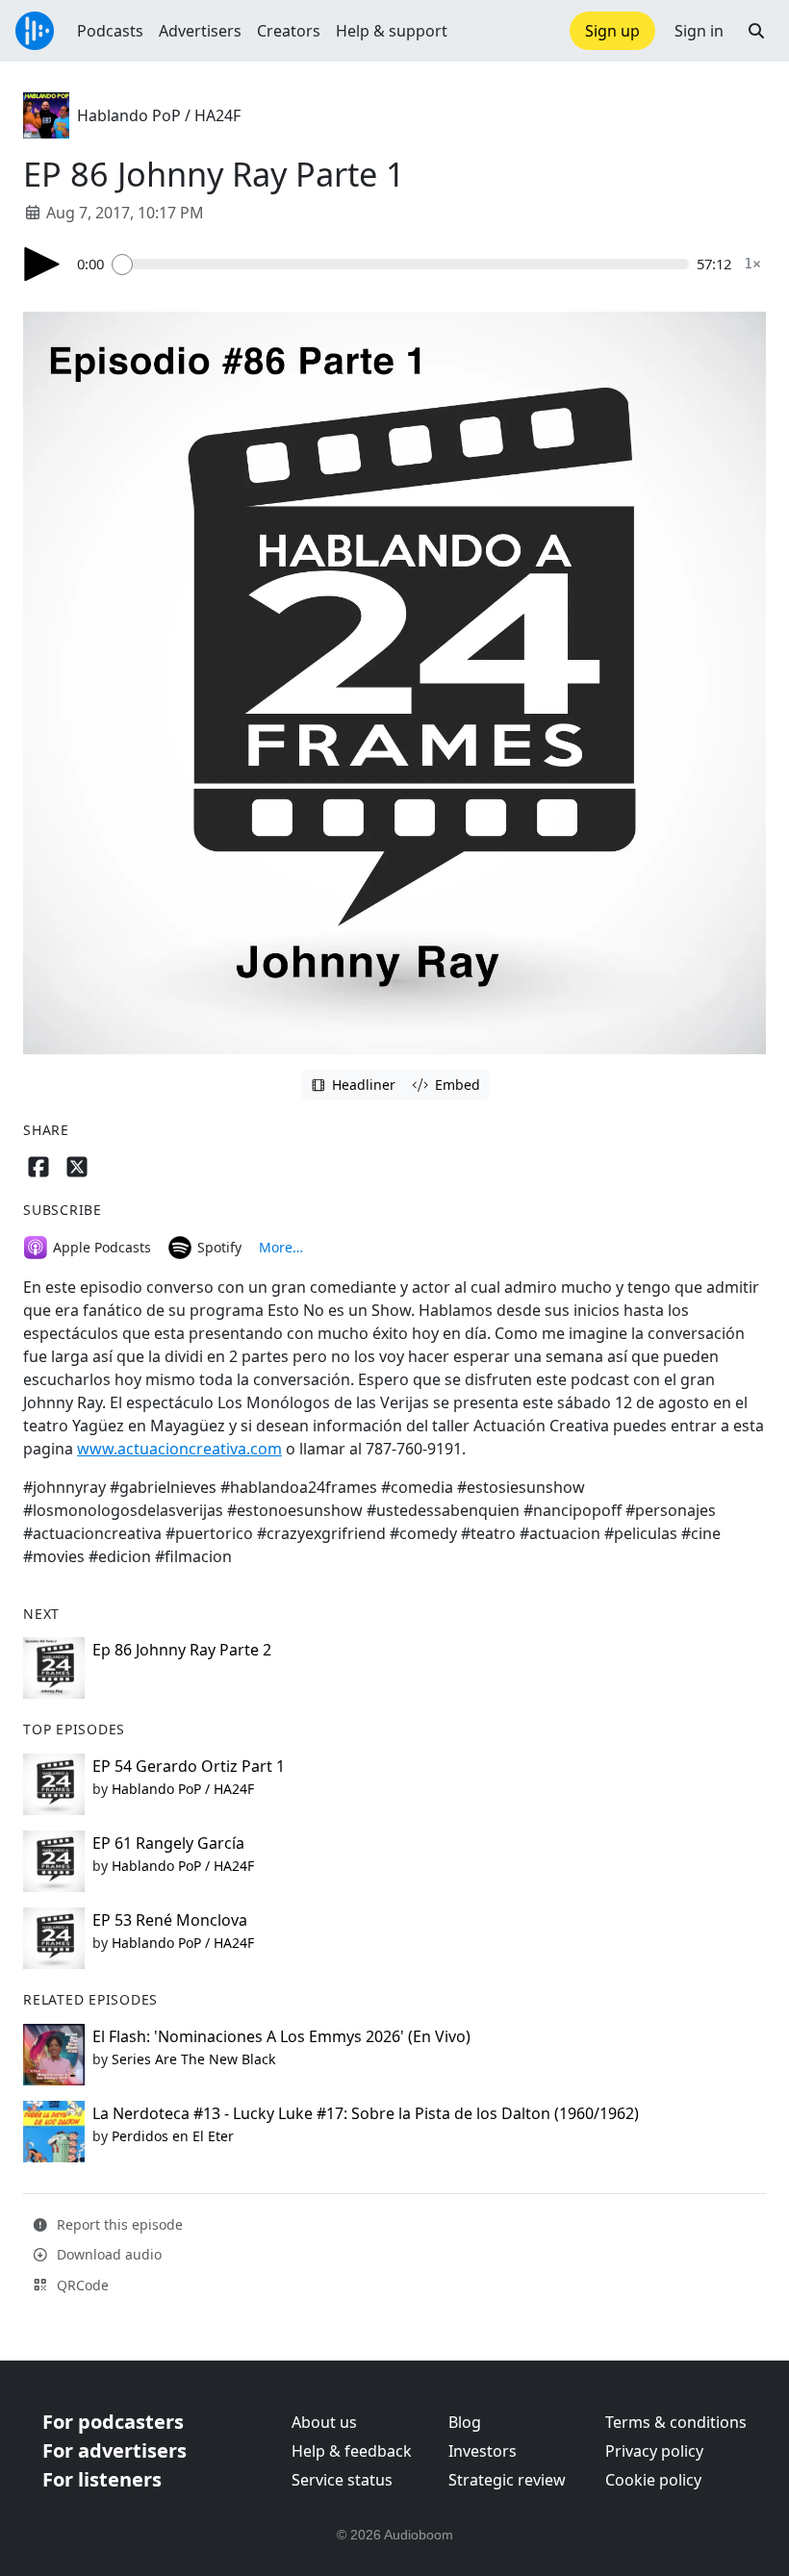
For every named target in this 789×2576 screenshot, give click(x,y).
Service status (342, 2480)
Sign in (699, 31)
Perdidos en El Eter (173, 2136)
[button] (756, 31)
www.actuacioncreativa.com (179, 1449)
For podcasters (113, 2422)
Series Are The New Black (193, 2059)
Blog (465, 2422)
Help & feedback (352, 2451)
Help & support (392, 31)
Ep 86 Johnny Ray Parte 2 (182, 1650)
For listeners (102, 2479)
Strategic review (507, 2480)
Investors (483, 2451)
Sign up (612, 31)
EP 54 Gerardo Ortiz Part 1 (189, 1766)
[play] (42, 264)
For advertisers (115, 2450)
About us (324, 2422)
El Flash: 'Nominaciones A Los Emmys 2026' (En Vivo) (281, 2036)
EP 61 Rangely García (168, 1843)
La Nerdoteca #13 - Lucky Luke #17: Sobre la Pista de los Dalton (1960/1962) (366, 2113)
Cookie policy (653, 2480)
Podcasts (110, 31)
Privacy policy (654, 2451)
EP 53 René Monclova (170, 1920)
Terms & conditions (676, 2422)
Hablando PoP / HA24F (159, 115)
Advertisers (200, 31)
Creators (289, 31)
